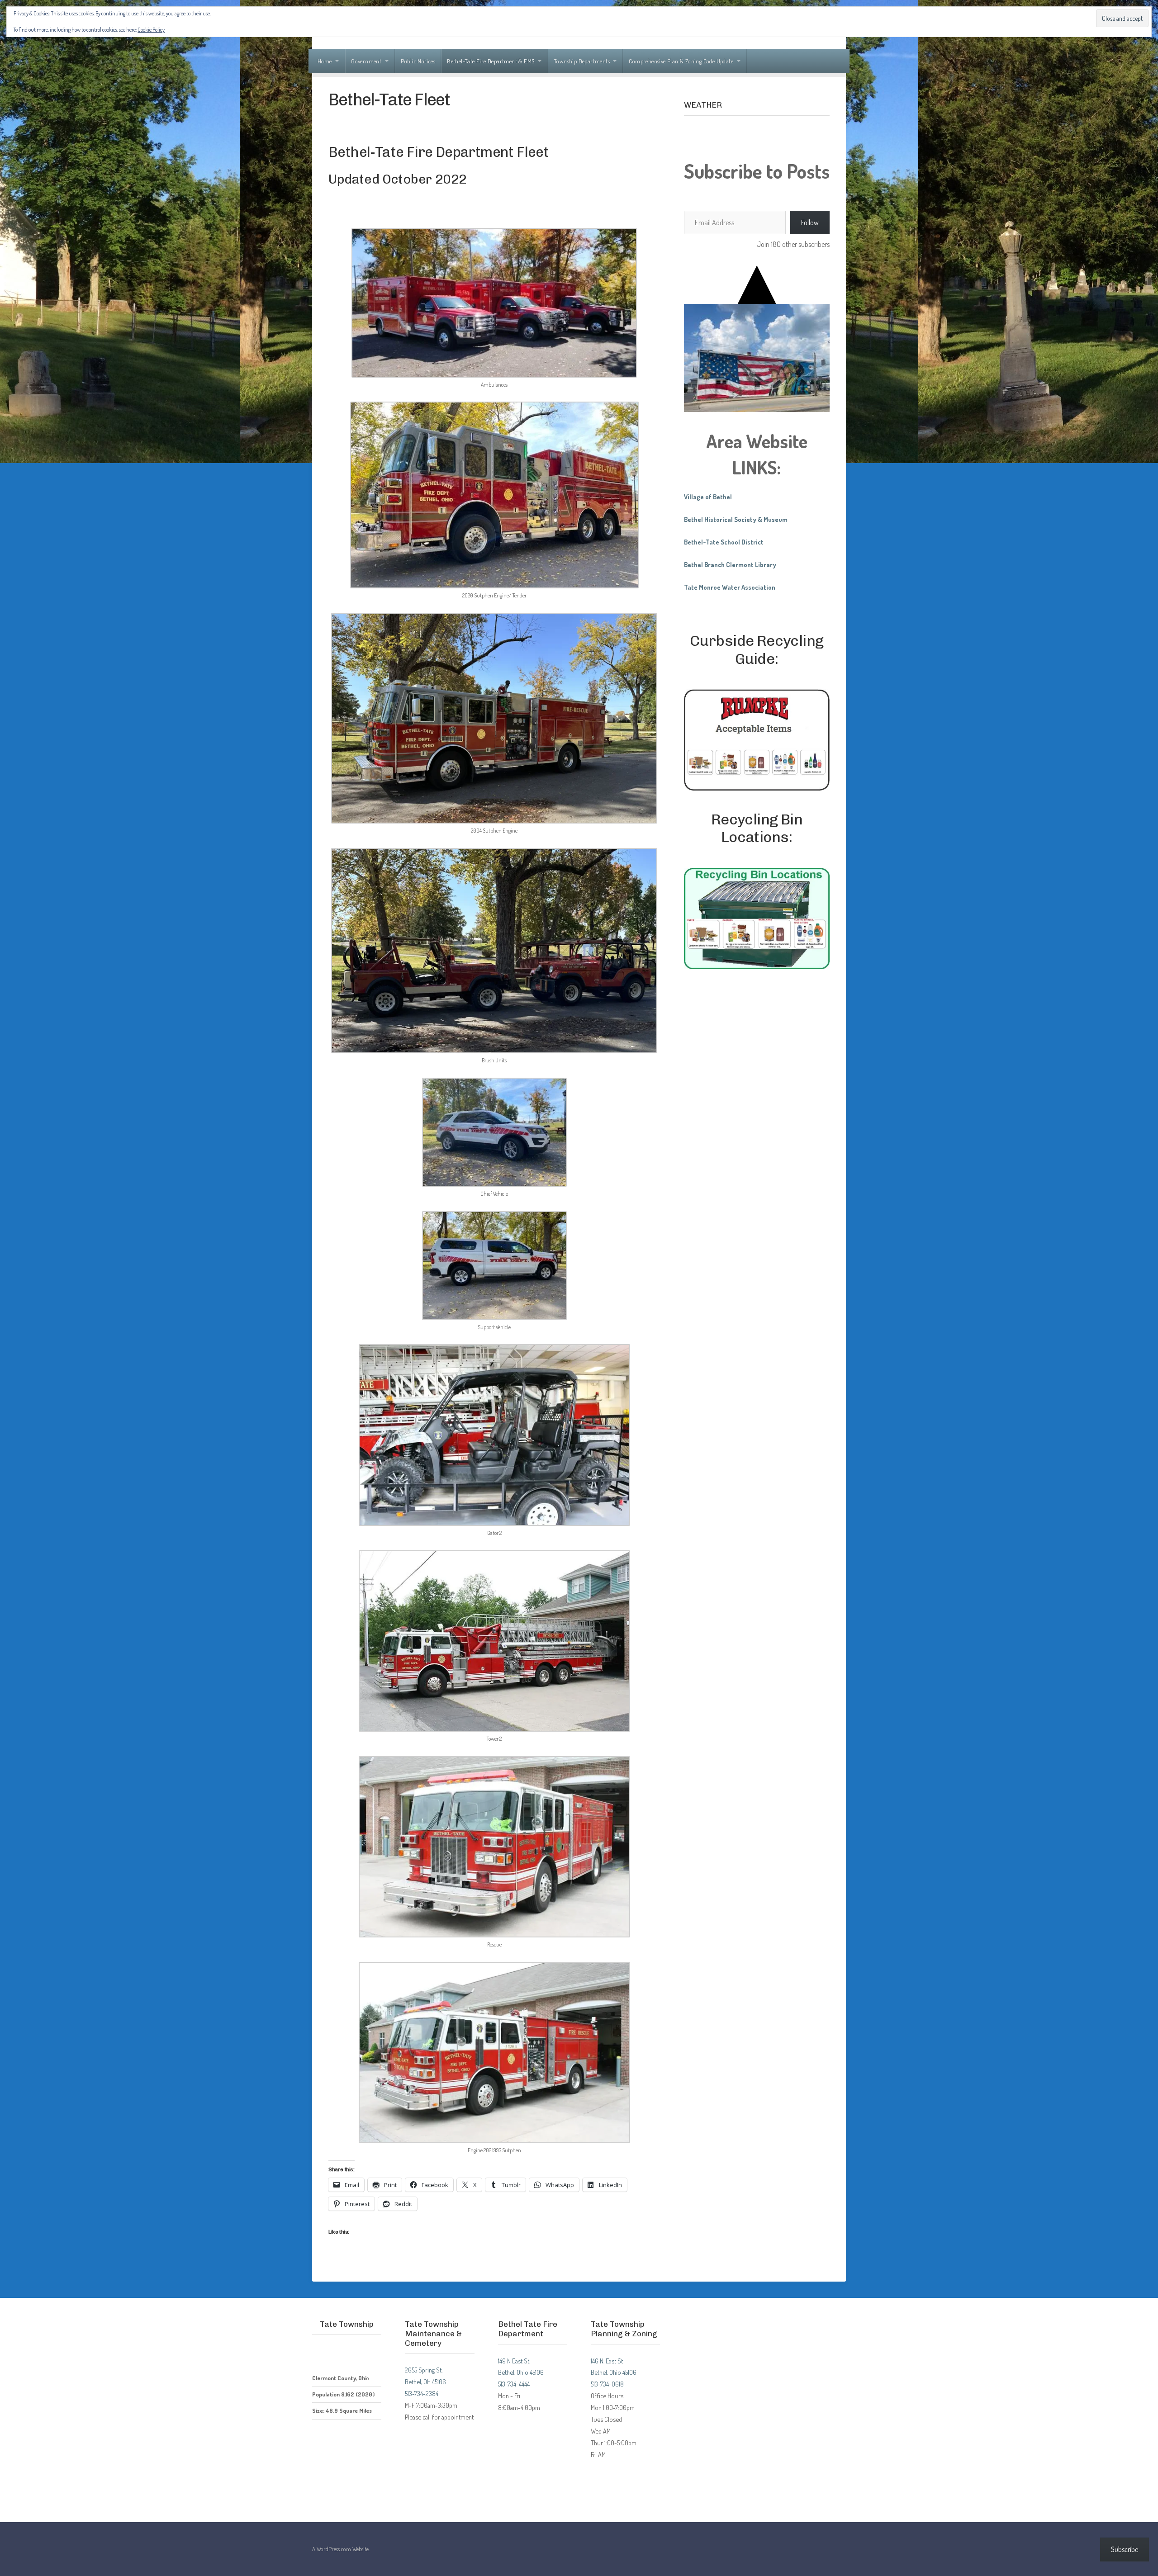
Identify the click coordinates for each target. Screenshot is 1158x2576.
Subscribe (1125, 2549)
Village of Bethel (708, 497)
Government (366, 61)
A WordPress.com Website (340, 2549)
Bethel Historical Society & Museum (736, 519)
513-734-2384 (422, 2393)
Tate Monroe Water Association (730, 587)
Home (325, 61)
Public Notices (418, 61)
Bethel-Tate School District (724, 542)
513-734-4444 (514, 2384)
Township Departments (582, 61)
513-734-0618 (607, 2384)
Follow (810, 223)
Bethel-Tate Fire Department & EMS (491, 61)
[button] (494, 310)
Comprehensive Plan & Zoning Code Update (681, 61)
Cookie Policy (151, 30)
